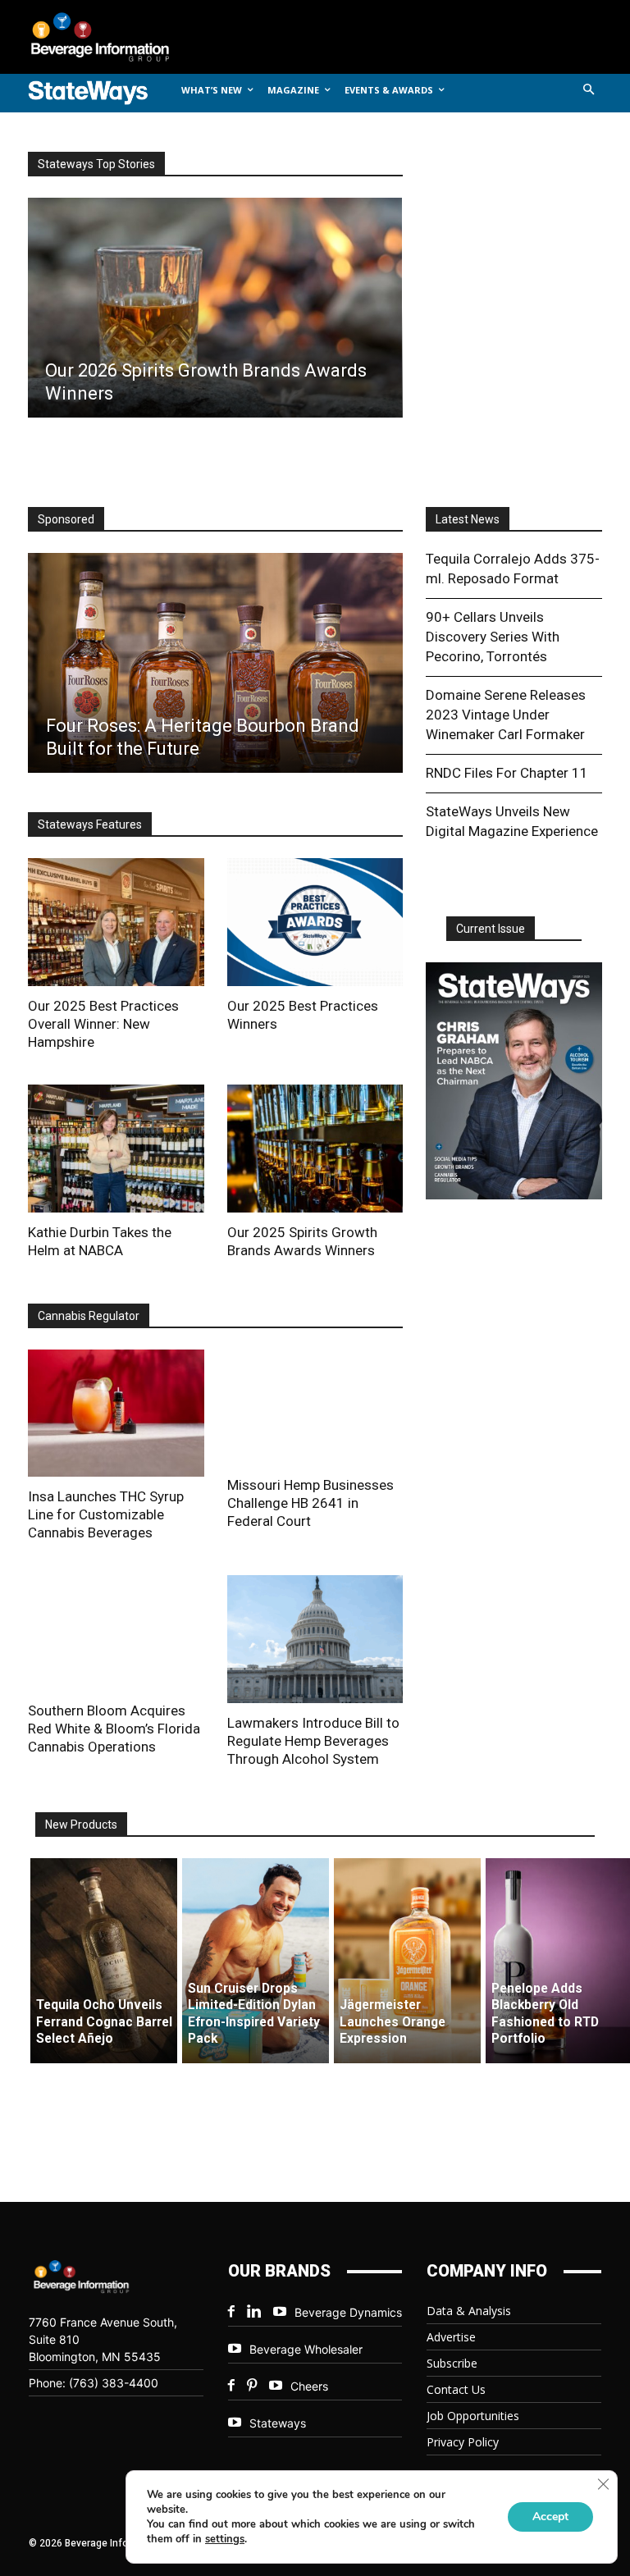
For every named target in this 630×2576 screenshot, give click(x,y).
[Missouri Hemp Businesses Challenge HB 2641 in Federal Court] (315, 1407)
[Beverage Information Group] (113, 37)
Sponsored (66, 519)
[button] (589, 91)
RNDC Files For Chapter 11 (507, 773)
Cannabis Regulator (89, 1316)
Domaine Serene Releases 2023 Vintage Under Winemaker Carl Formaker (506, 715)
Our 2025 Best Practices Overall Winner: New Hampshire (103, 1024)
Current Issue (491, 929)
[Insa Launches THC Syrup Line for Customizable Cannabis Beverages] (116, 1414)
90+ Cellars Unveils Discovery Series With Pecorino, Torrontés (493, 637)
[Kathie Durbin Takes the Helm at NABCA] (116, 1149)
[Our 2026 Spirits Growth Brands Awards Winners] (215, 308)
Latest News (468, 519)
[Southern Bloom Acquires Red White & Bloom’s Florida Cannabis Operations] (116, 1633)
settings (225, 2539)
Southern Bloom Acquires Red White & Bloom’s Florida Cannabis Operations (114, 1729)
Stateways (278, 2423)
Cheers (309, 2386)
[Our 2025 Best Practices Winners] (315, 922)
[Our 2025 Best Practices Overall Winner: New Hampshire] (116, 922)
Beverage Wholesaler (306, 2349)
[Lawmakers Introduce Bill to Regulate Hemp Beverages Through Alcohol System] (315, 1639)
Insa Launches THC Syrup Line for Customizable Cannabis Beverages (106, 1514)
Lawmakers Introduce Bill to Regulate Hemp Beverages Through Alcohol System (313, 1741)
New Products (81, 1825)
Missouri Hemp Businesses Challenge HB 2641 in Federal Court (310, 1503)
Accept (550, 2517)
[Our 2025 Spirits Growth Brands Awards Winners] (315, 1149)
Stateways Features (90, 824)
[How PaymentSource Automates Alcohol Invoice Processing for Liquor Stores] (219, 663)
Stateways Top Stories (96, 164)
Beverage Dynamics (348, 2312)
